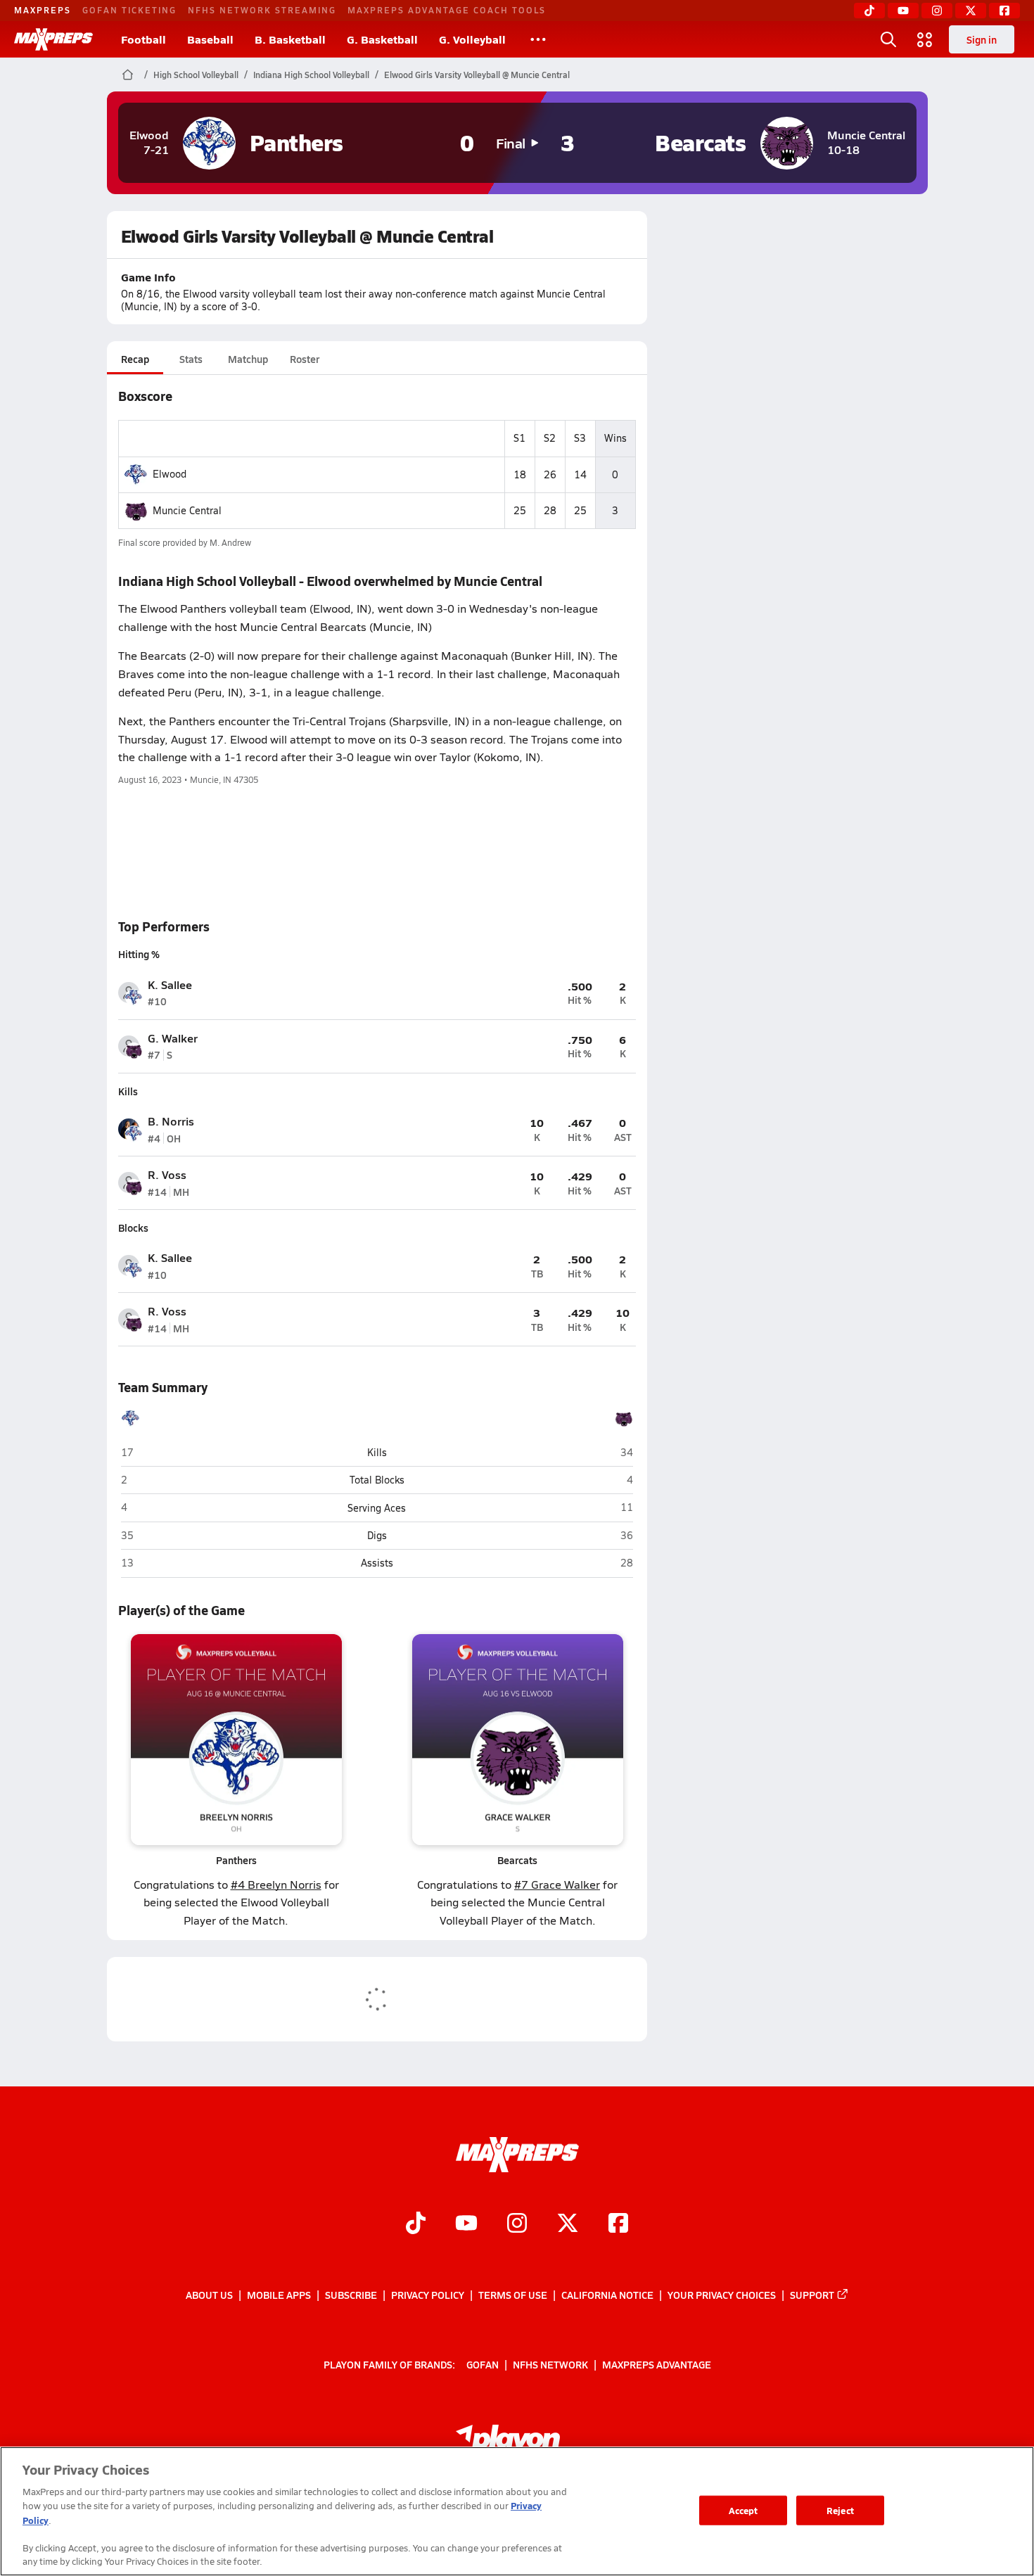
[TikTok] (869, 11)
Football (143, 39)
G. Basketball (382, 39)
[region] (517, 2511)
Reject (840, 2510)
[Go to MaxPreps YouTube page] (466, 2225)
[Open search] (888, 39)
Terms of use (513, 2295)
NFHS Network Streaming (262, 10)
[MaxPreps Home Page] (128, 75)
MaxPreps (43, 10)
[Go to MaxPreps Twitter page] (568, 2225)
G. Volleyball (472, 39)
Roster (305, 359)
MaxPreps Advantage (657, 2364)
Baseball (210, 39)
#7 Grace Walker (557, 1884)
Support (812, 2295)
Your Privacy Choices (722, 2295)
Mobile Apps (279, 2295)
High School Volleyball (196, 75)
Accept (743, 2510)
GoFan (483, 2364)
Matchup (248, 359)
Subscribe (351, 2295)
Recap (135, 359)
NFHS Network (550, 2364)
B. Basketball (290, 39)
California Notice (607, 2295)
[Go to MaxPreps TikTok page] (416, 2225)
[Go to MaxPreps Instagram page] (517, 2225)
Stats (191, 359)
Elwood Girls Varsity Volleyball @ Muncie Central (477, 75)
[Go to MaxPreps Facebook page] (618, 2225)
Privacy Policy (428, 2295)
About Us (209, 2295)
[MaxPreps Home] (53, 39)
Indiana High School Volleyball (311, 75)
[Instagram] (937, 11)
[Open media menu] (925, 39)
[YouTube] (903, 11)
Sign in (982, 39)
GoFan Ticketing (129, 10)
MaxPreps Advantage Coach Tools (447, 10)
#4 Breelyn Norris (276, 1884)
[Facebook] (1004, 11)
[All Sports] (538, 39)
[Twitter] (971, 11)
